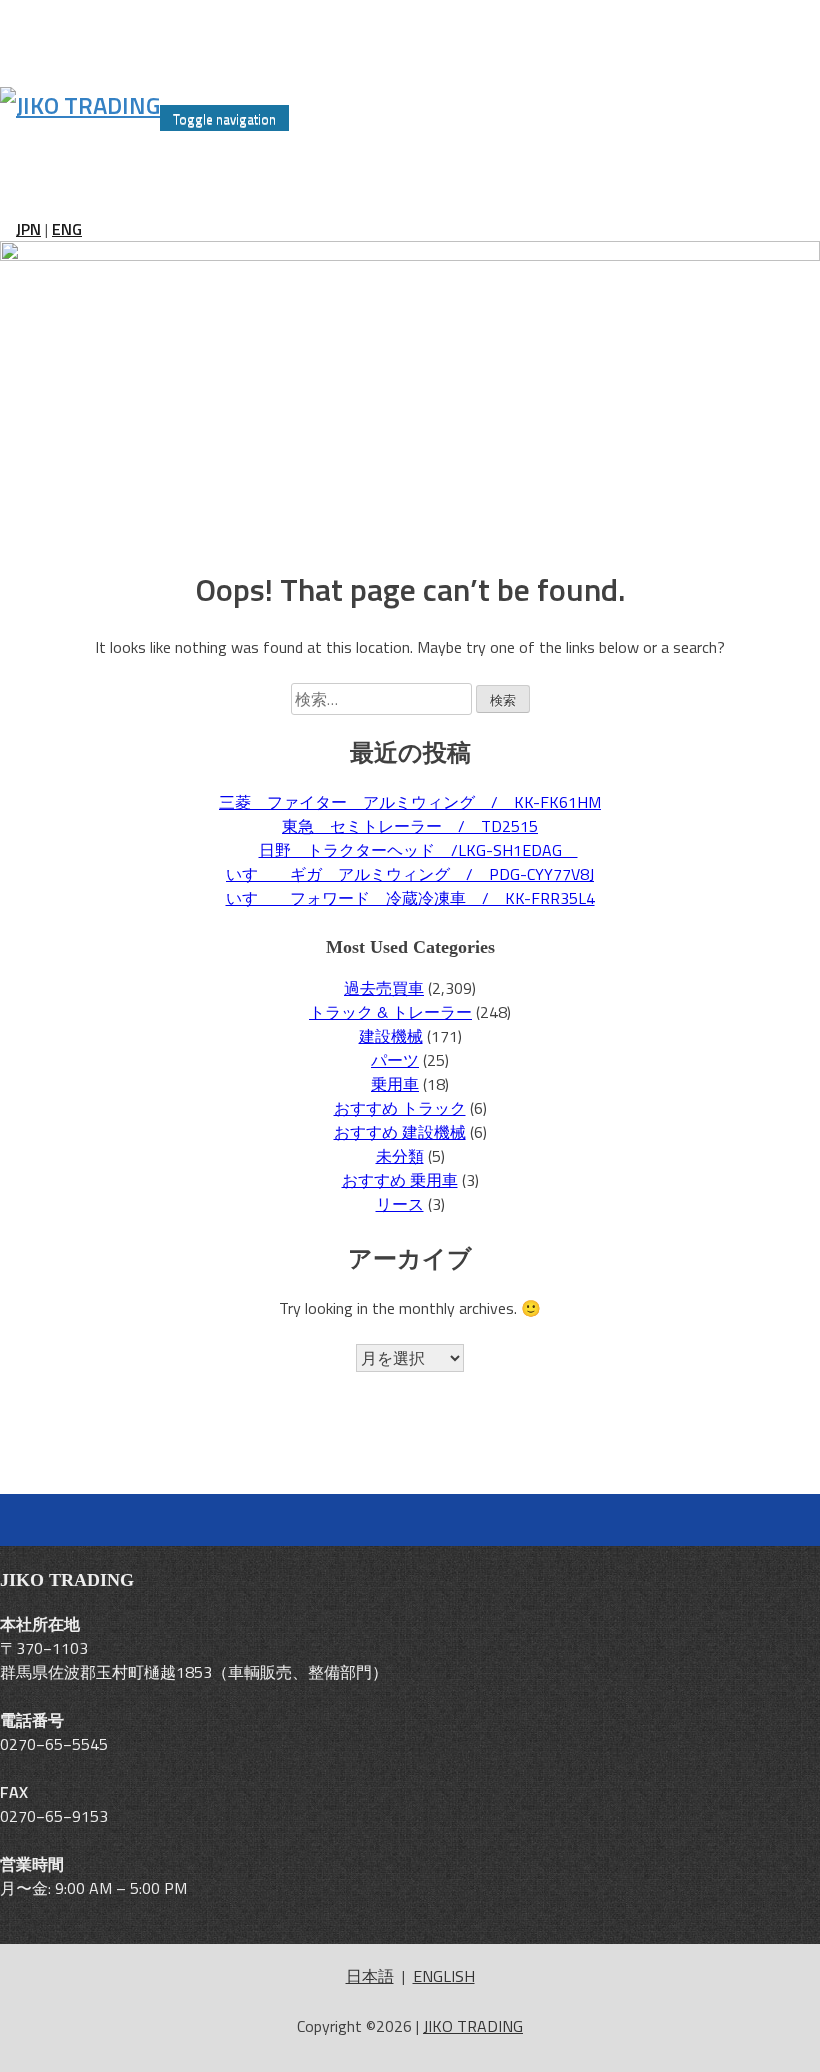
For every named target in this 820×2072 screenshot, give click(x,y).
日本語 (370, 1976)
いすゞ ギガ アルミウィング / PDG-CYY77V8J (410, 874)
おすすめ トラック (400, 1108)
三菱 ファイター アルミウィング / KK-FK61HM (410, 802)
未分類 (400, 1156)
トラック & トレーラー (390, 1012)
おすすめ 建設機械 (400, 1132)
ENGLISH (444, 1976)
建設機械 (391, 1036)
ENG (67, 229)
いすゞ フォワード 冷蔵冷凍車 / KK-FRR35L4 (410, 898)
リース (400, 1204)
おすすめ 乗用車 (400, 1180)
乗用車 (395, 1084)
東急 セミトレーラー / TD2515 (410, 826)
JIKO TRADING (473, 2026)
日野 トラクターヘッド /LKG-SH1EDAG (418, 850)
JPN (28, 229)
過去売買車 (384, 988)
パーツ (395, 1060)
